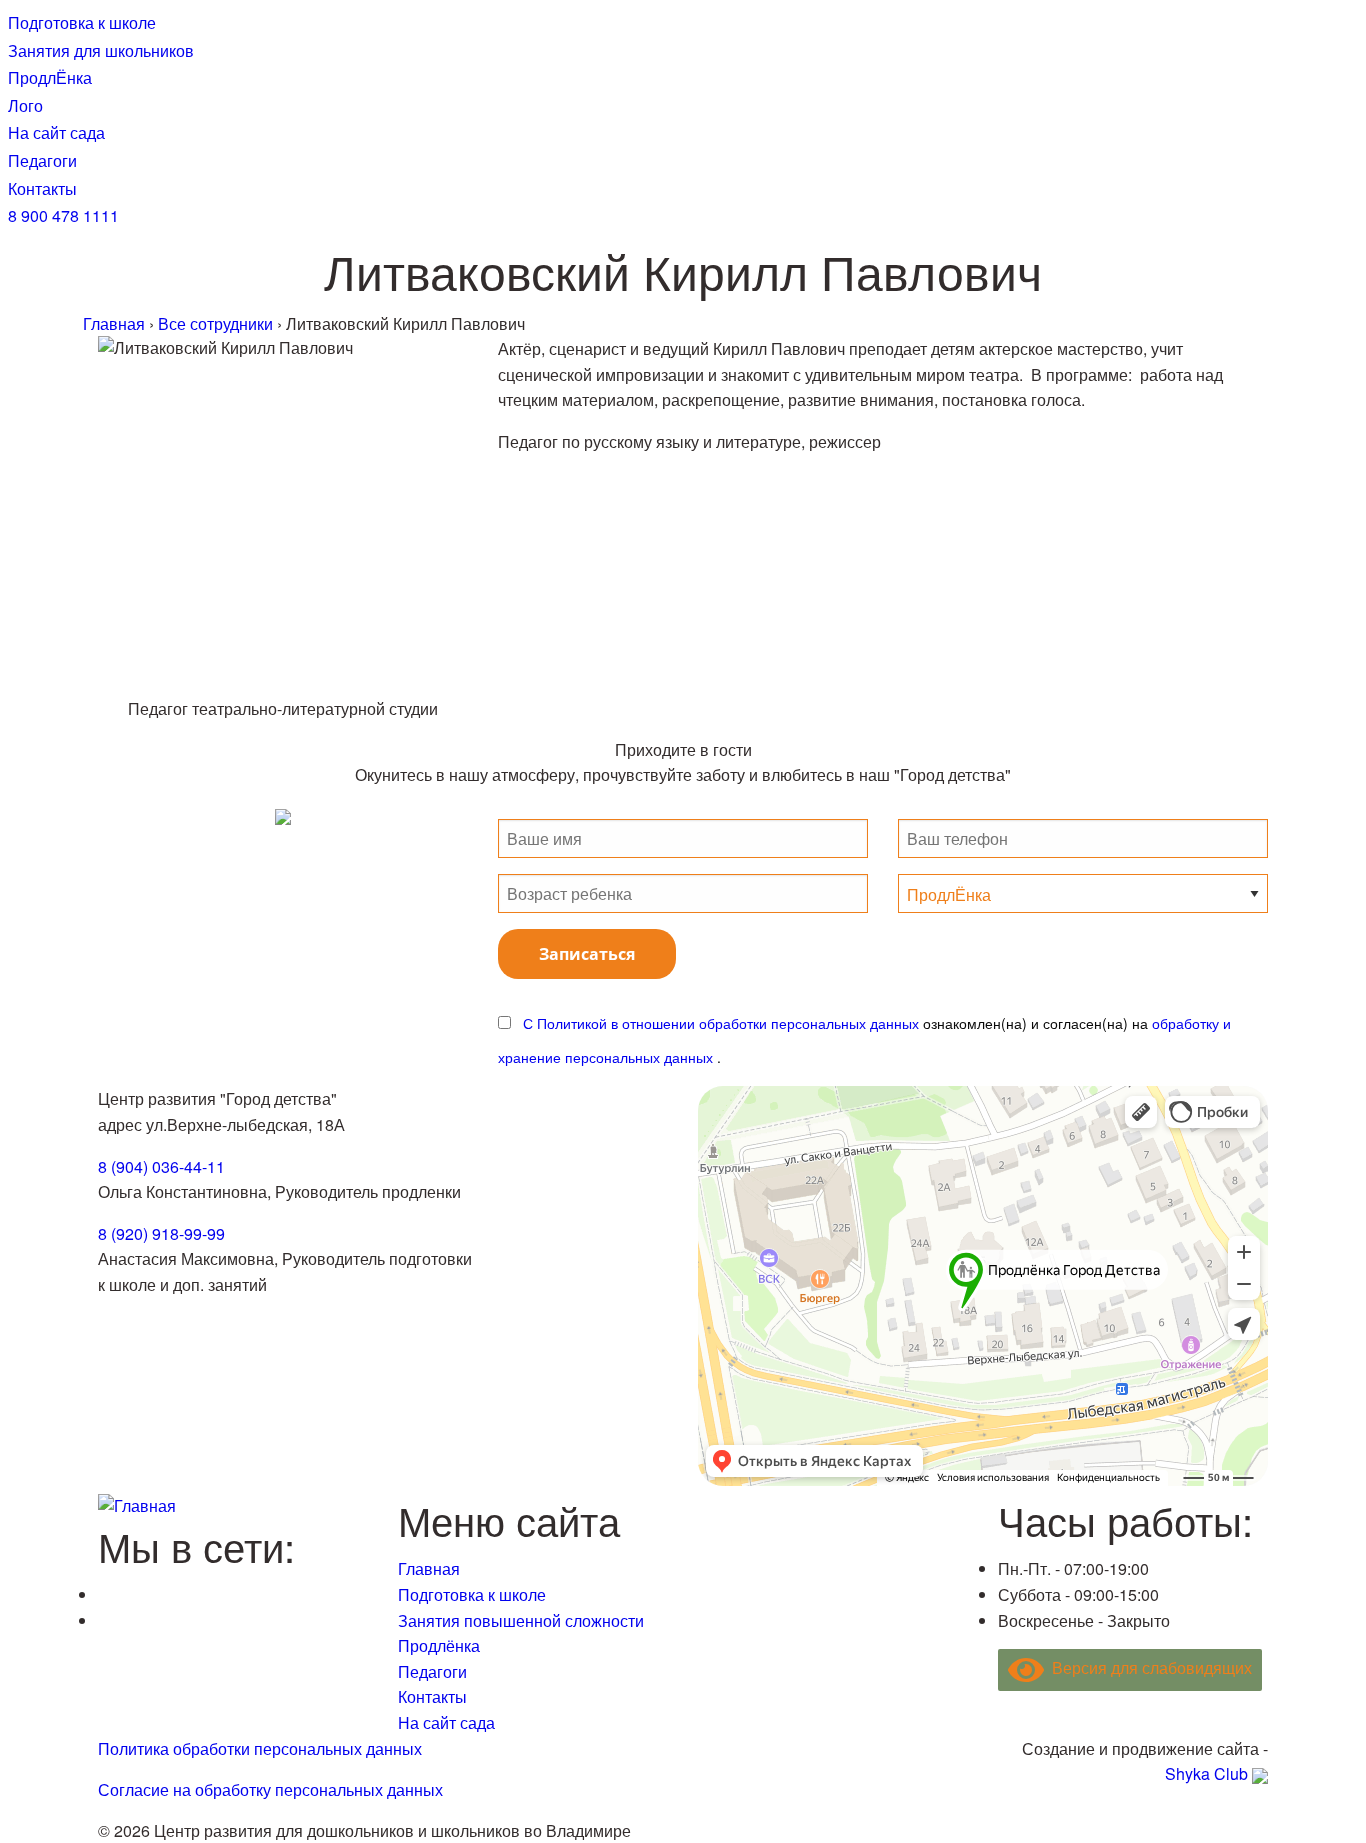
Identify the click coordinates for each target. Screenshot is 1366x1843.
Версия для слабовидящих (1148, 1667)
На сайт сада (446, 1722)
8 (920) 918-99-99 (161, 1233)
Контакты (432, 1696)
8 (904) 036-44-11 (161, 1166)
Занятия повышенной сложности (521, 1620)
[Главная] (137, 1503)
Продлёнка (439, 1645)
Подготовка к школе (472, 1594)
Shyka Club (1206, 1773)
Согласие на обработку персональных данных (270, 1789)
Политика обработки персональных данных (260, 1748)
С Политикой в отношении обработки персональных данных (721, 1023)
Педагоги (432, 1671)
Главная (429, 1568)
